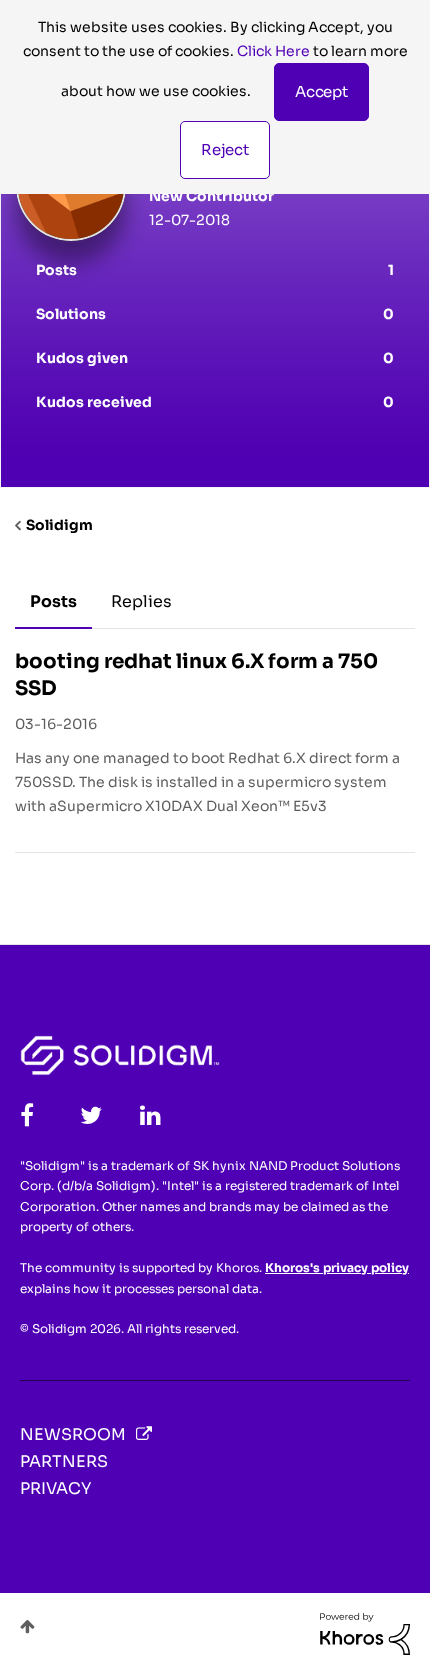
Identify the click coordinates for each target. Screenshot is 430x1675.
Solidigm (59, 525)
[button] (321, 92)
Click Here (273, 51)
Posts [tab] (53, 601)
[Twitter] (91, 1115)
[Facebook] (27, 1115)
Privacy (55, 1488)
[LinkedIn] (150, 1115)
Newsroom (73, 1434)
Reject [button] (225, 149)
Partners (64, 1461)
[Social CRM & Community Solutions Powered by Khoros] (365, 1633)
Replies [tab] (141, 601)
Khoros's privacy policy (337, 1267)
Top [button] (27, 1626)
